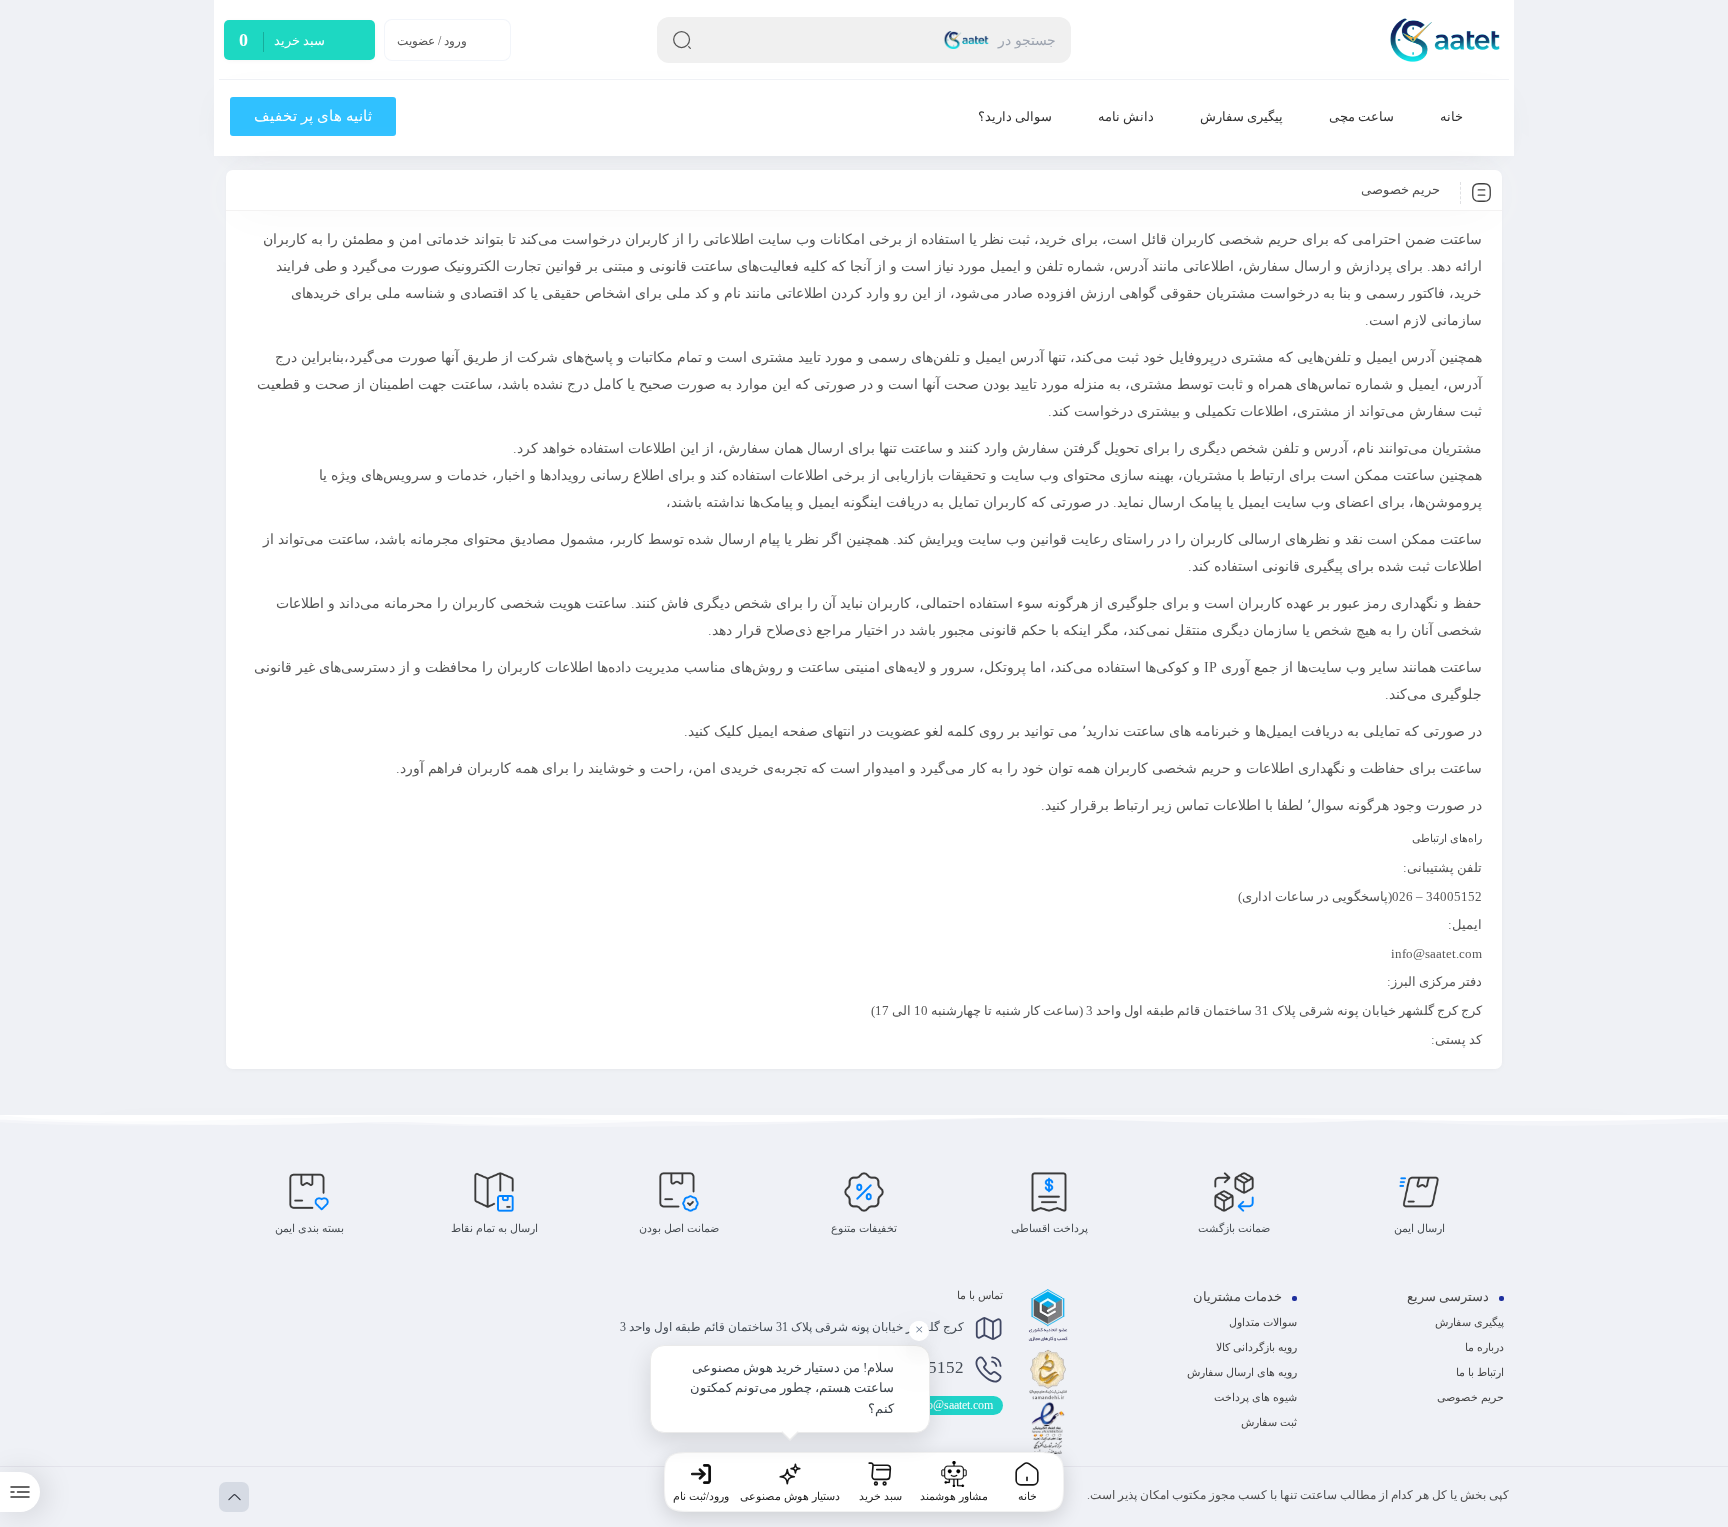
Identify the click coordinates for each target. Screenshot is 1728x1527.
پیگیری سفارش (1469, 1322)
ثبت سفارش (1269, 1422)
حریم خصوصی (1470, 1397)
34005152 (910, 1368)
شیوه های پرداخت (1255, 1397)
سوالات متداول (1263, 1322)
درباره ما (1484, 1347)
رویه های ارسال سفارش (1242, 1372)
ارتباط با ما (1480, 1372)
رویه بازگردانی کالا (1256, 1347)
